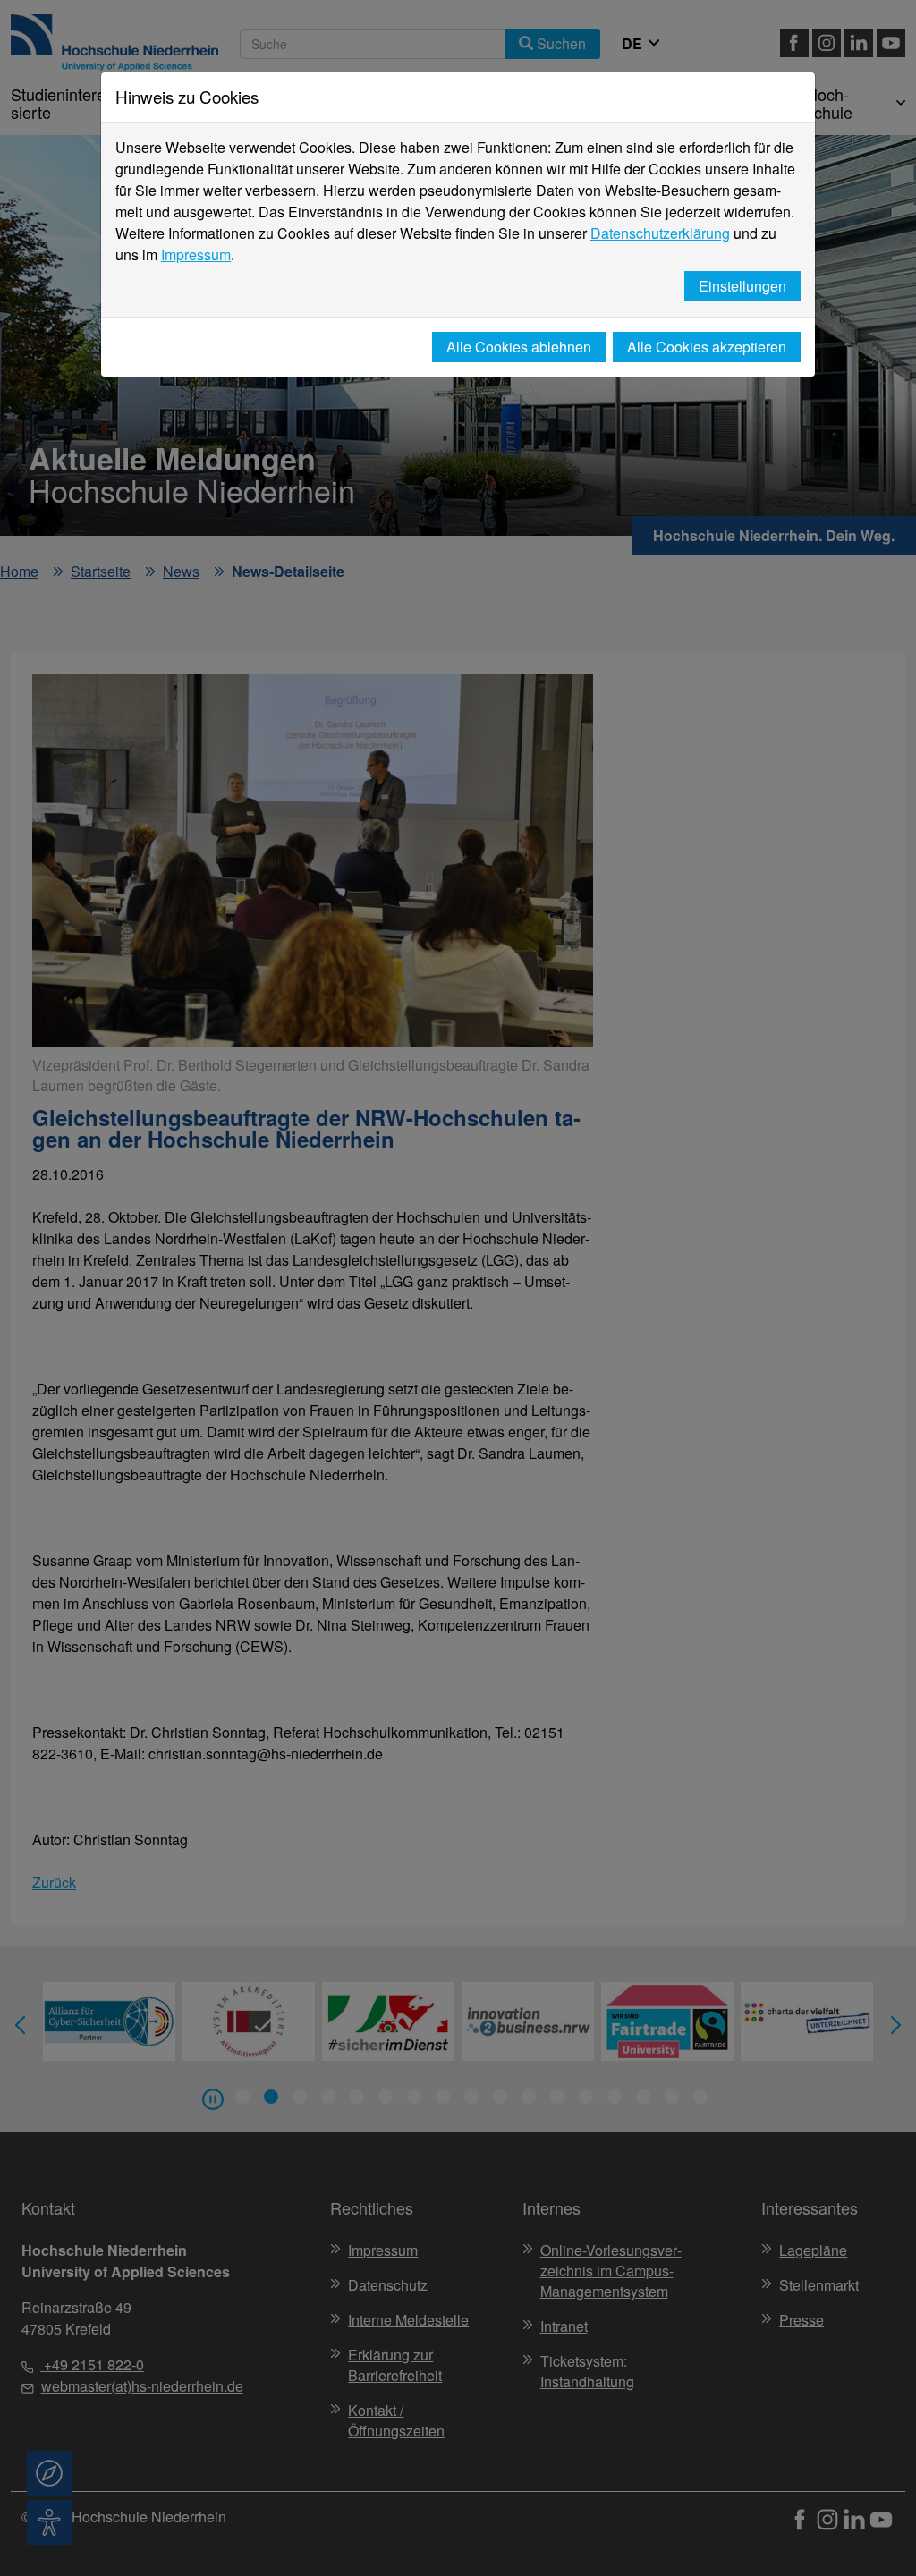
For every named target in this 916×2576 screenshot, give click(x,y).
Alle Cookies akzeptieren (707, 347)
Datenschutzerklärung (660, 233)
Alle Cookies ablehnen (519, 347)
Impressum (196, 254)
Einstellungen (742, 286)
